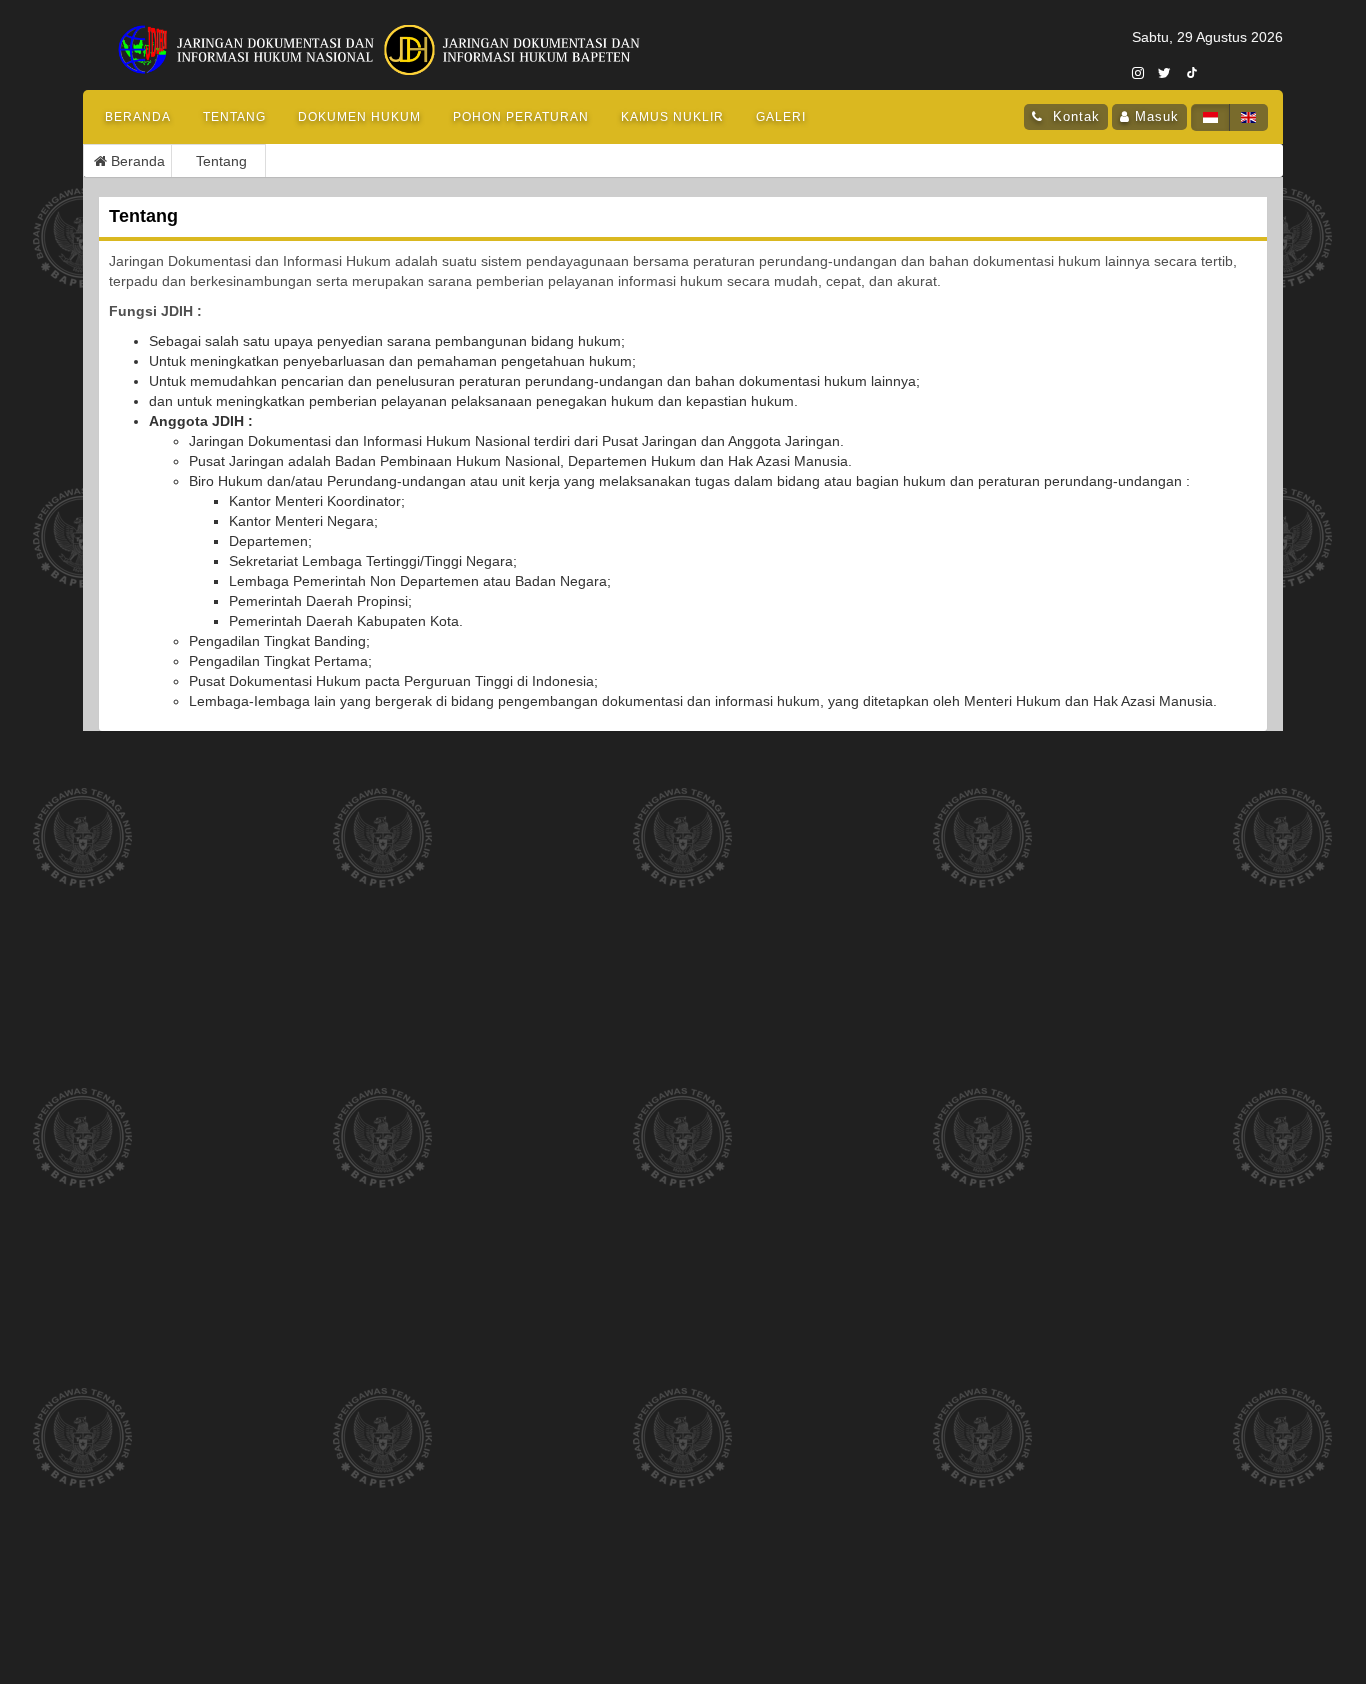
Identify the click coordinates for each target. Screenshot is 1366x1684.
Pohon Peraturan (521, 117)
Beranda (138, 117)
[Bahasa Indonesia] (1210, 117)
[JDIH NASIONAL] (251, 36)
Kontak (1074, 117)
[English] (1248, 117)
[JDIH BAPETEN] (536, 36)
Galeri (781, 117)
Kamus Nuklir (672, 117)
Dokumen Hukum (359, 117)
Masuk (1157, 117)
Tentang (234, 117)
